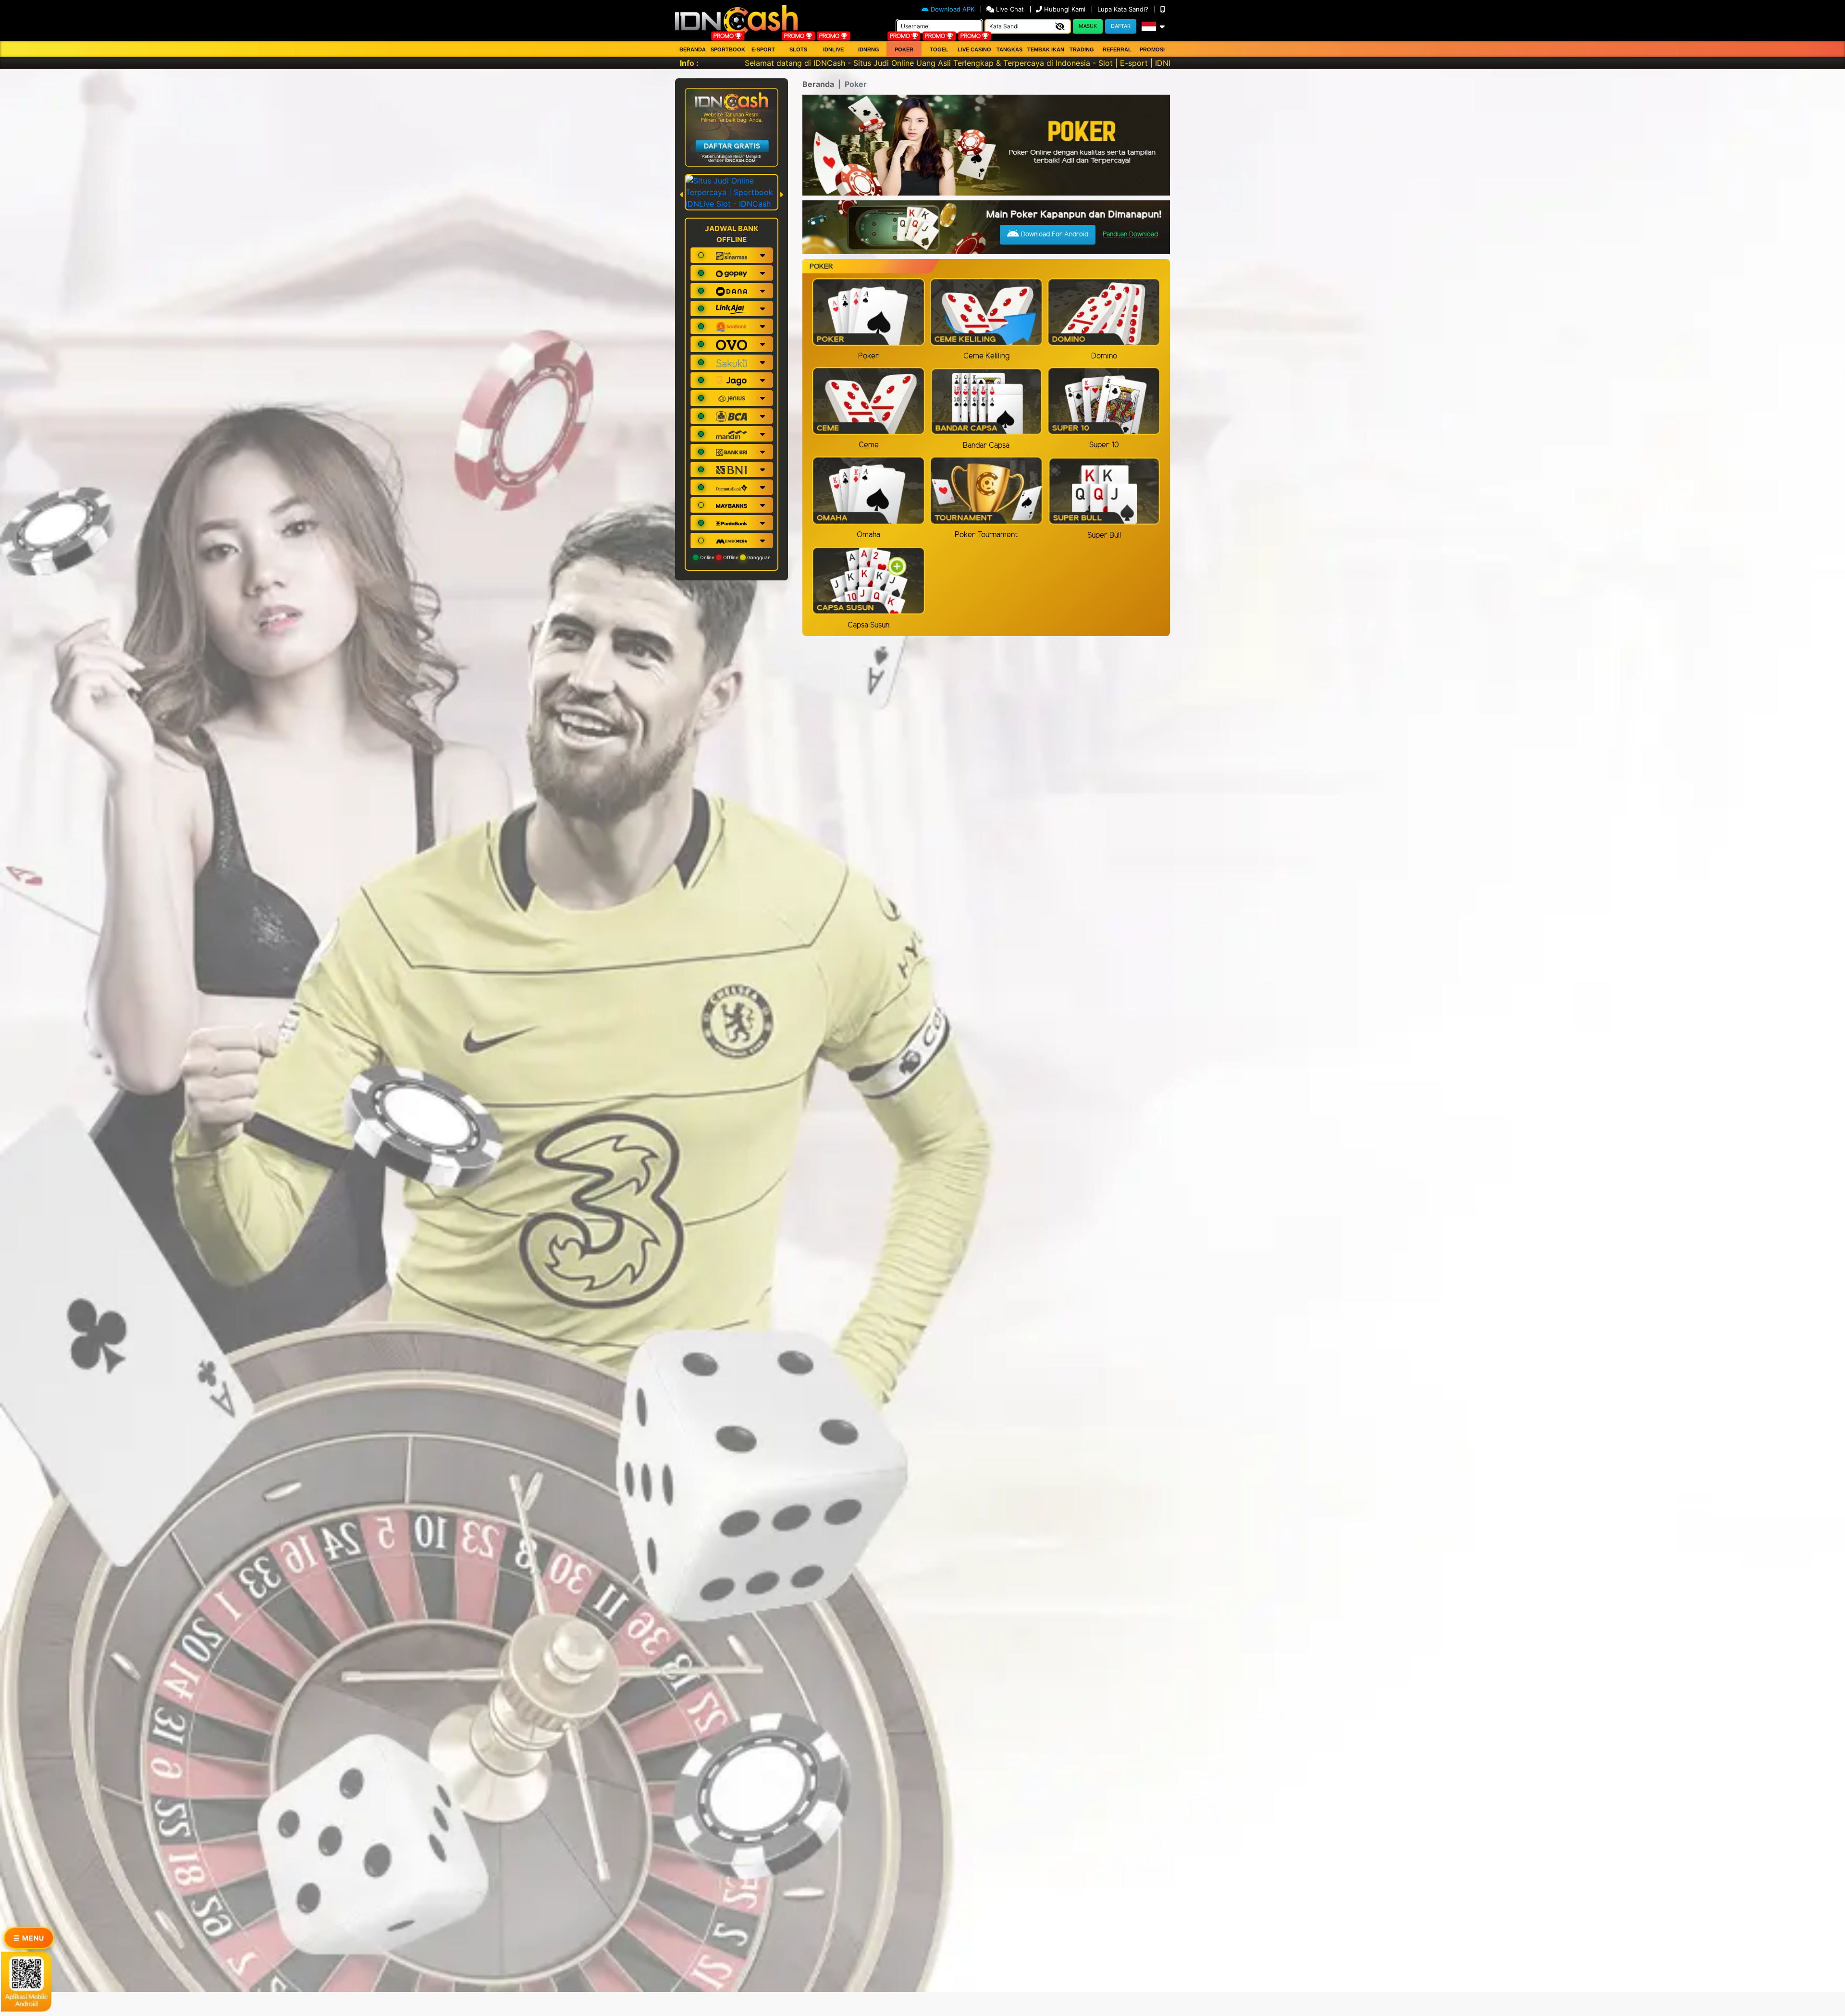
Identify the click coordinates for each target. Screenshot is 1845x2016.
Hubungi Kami (1065, 9)
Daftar (1121, 26)
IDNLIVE (833, 49)
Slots (798, 49)
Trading (1082, 49)
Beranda (693, 49)
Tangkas (1009, 49)
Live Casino (974, 49)
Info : (689, 63)
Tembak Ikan (1046, 49)
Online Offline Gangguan (735, 557)
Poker (904, 49)
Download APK (953, 9)
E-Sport (763, 49)
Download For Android (1054, 235)
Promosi (1152, 49)
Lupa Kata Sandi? (1124, 9)
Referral (1117, 49)
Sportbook (728, 49)
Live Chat (1010, 9)
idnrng (869, 49)
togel (939, 49)
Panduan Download (1130, 235)
